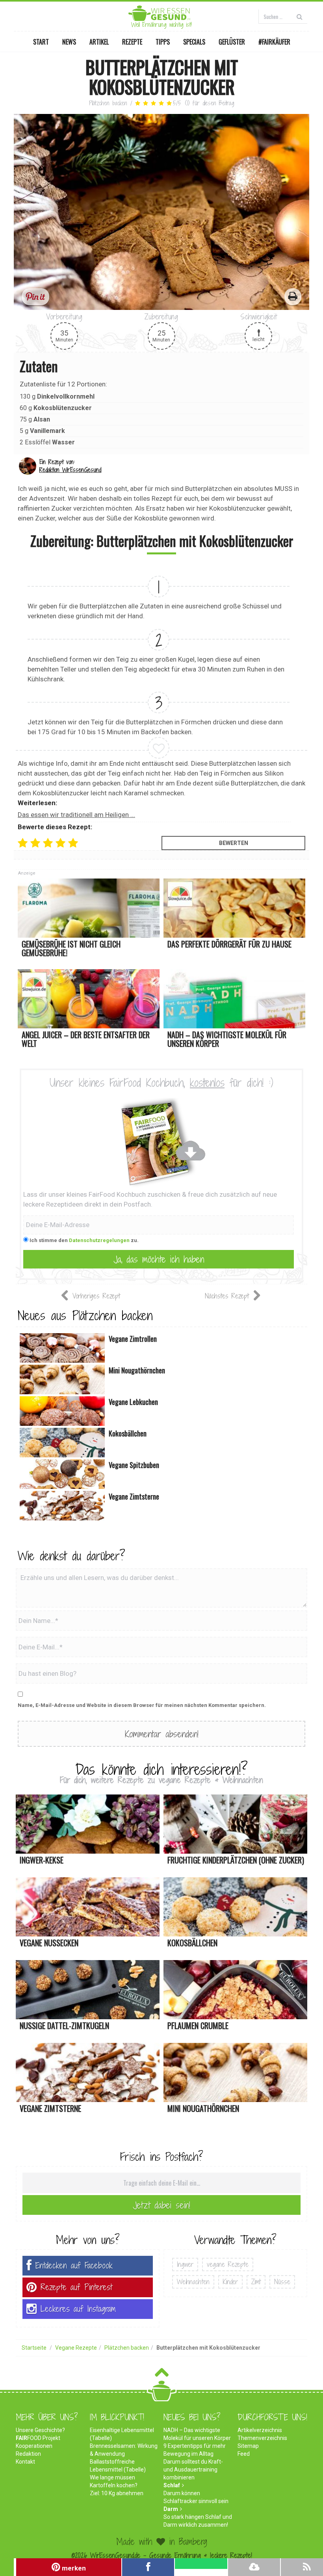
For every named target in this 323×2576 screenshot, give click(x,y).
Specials (194, 42)
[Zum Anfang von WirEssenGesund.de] (162, 2375)
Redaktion (28, 2454)
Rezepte (132, 42)
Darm (171, 2509)
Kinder (230, 2282)
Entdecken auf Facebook (74, 2265)
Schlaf (172, 2485)
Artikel (99, 42)
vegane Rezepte (228, 2264)
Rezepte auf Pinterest (76, 2287)
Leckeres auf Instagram (78, 2309)
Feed (244, 2454)
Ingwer (185, 2264)
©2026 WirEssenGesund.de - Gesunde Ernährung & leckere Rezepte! (162, 2555)
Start (41, 42)
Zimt (256, 2282)
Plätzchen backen (108, 103)
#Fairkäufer (274, 42)
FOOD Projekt (38, 2438)
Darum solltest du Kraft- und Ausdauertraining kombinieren (193, 2470)
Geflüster (232, 42)
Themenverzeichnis (262, 2438)
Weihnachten (193, 2282)
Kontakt (25, 2462)
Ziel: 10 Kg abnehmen (117, 2493)
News (69, 42)
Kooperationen (34, 2446)
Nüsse (282, 2282)
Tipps (163, 42)
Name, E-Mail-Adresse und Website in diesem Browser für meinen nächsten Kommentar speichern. (142, 1705)
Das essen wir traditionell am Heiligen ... (76, 815)
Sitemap (248, 2446)
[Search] (300, 16)
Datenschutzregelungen (99, 1240)
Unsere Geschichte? (40, 2430)
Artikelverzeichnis (260, 2430)
